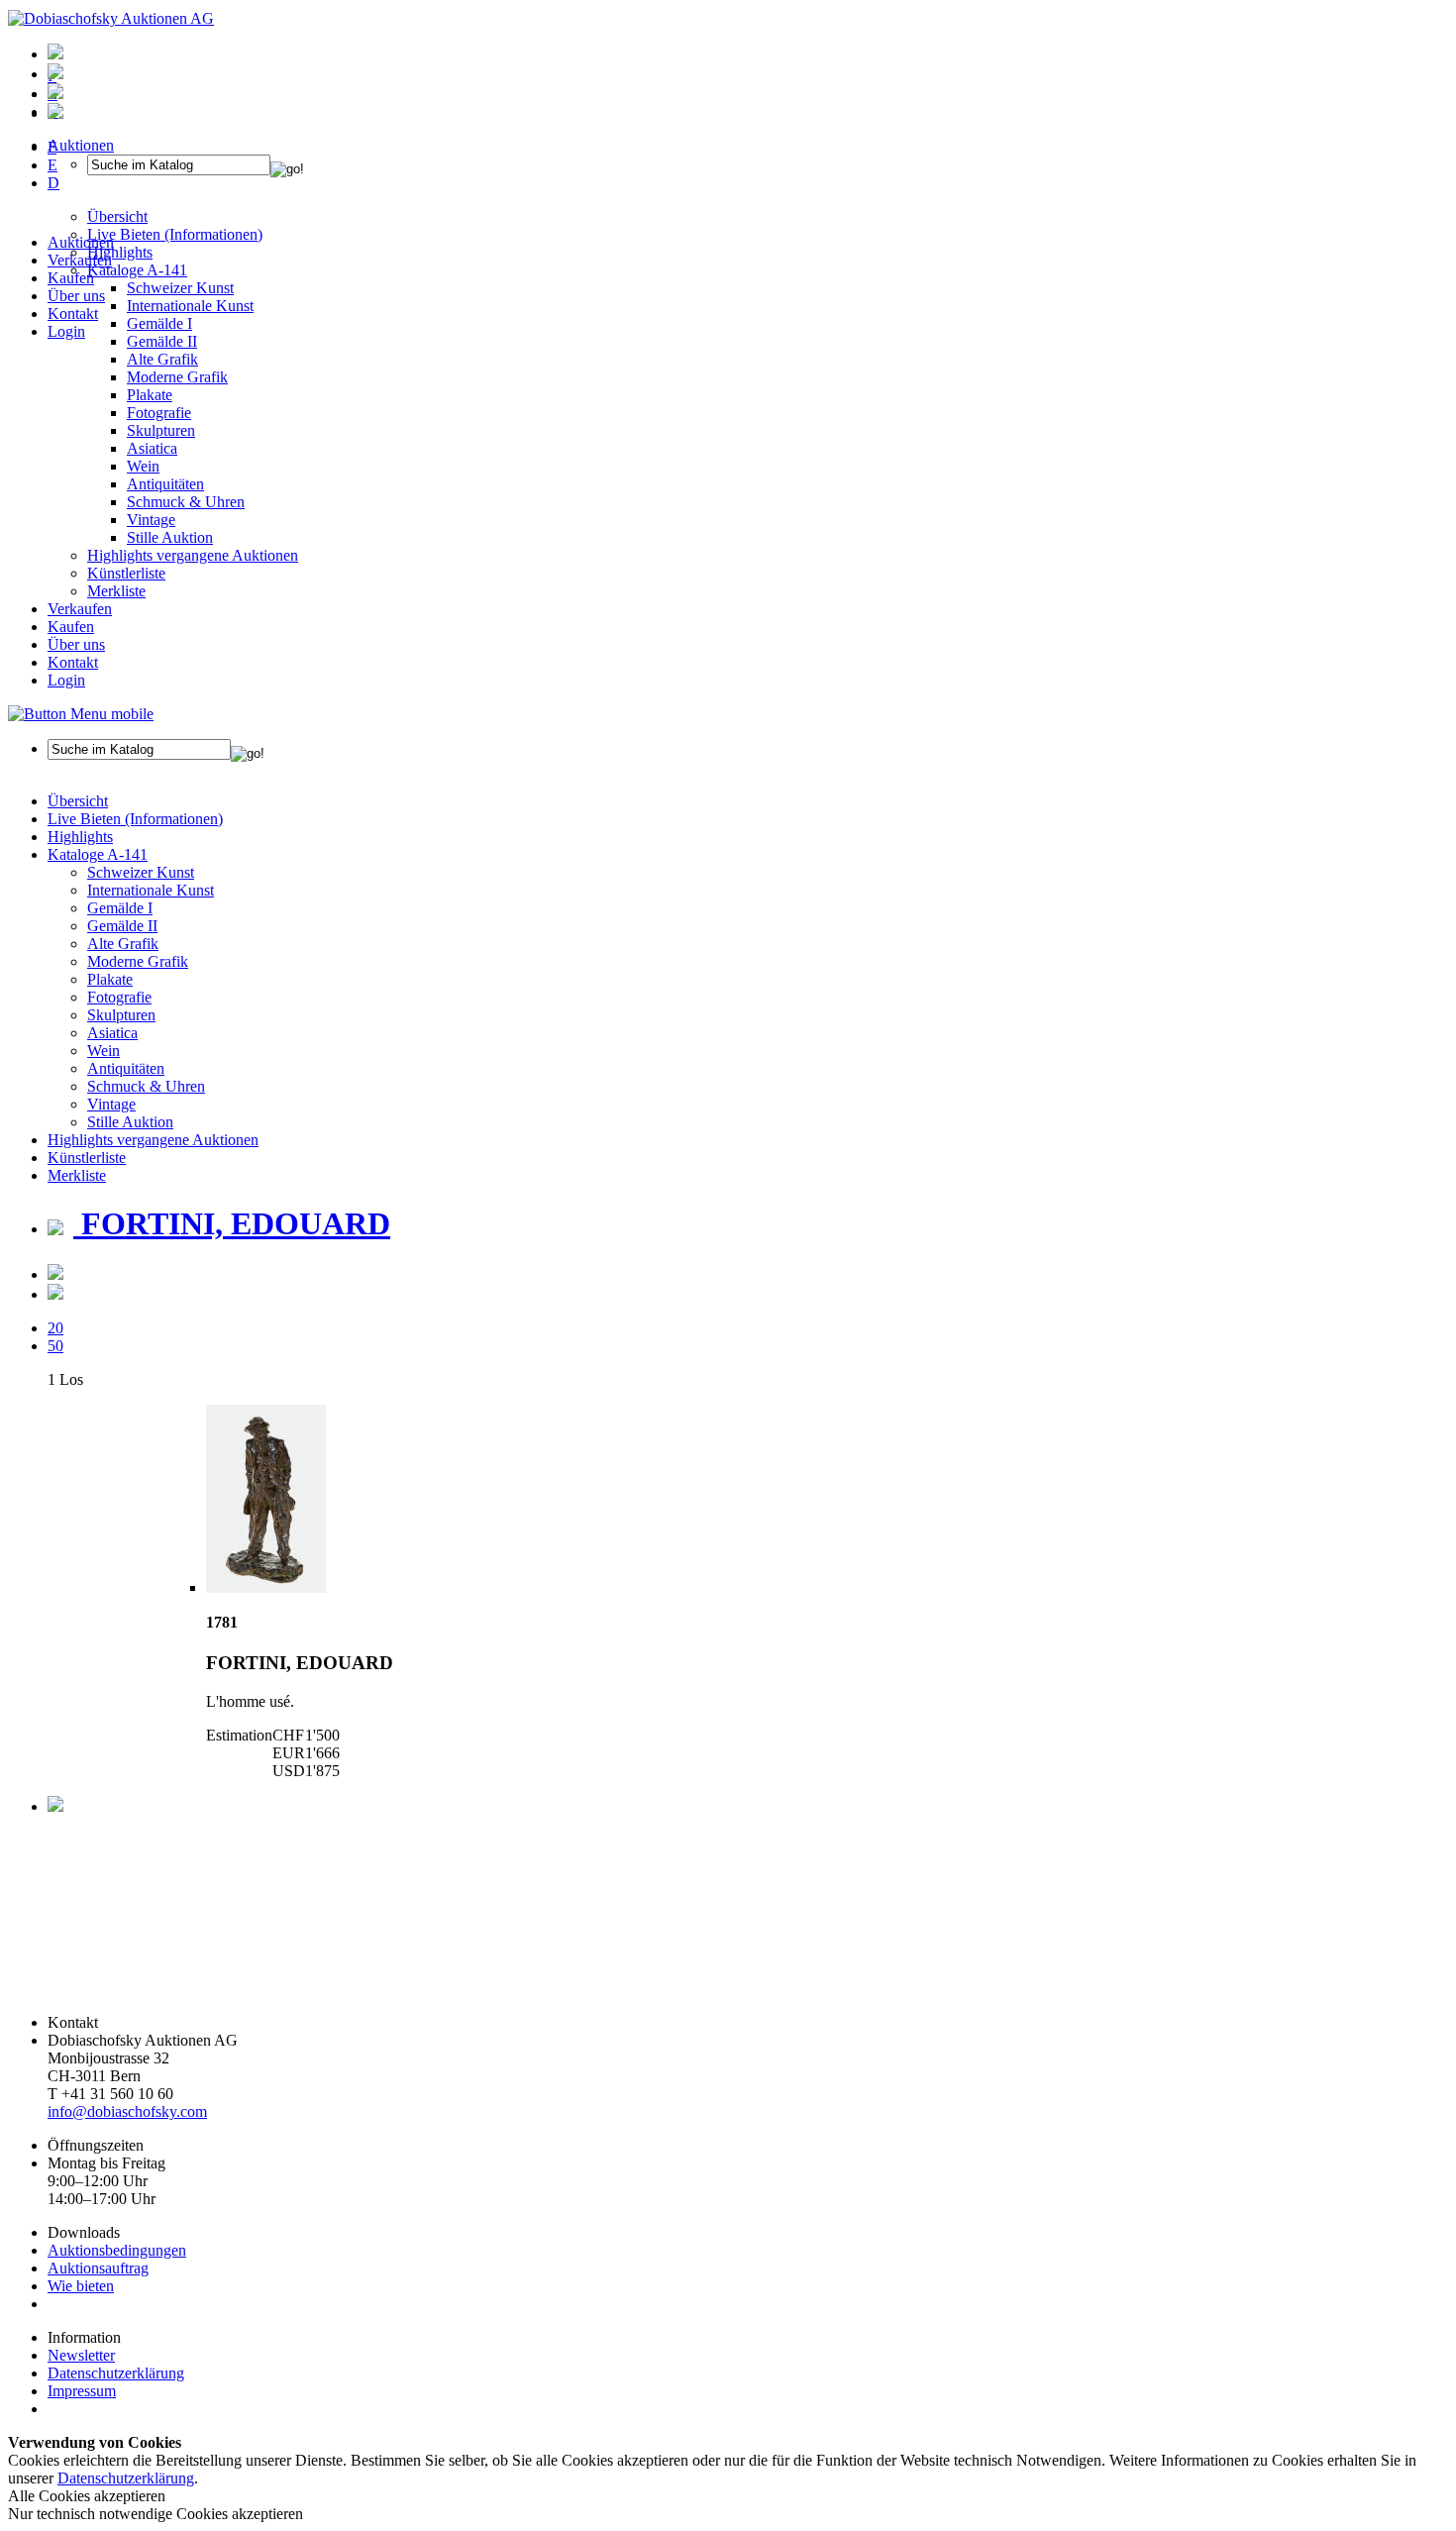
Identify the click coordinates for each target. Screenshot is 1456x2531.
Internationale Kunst (151, 890)
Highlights (80, 837)
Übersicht (78, 801)
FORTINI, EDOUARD (232, 1223)
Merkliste (116, 591)
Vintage (151, 520)
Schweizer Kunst (141, 872)
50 (55, 1346)
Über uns (76, 296)
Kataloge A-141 (98, 854)
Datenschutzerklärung (116, 2373)
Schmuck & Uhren (186, 502)
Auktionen (81, 242)
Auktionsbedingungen (117, 2250)
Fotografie (159, 413)
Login (66, 331)
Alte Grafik (162, 359)
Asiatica (152, 448)
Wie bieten (81, 2286)
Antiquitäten (165, 484)
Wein (143, 466)
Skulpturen (161, 430)
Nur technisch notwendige (156, 2514)
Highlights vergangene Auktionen (193, 555)
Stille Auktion (170, 537)
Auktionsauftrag (98, 2268)
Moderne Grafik (177, 377)
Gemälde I (120, 908)
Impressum (82, 2391)
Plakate (150, 395)
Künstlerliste (126, 573)
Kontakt (73, 314)
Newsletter (81, 2355)
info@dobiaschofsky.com (127, 2111)
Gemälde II (162, 341)
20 (55, 1328)
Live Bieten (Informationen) (135, 819)
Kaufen (71, 278)
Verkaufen (80, 260)
